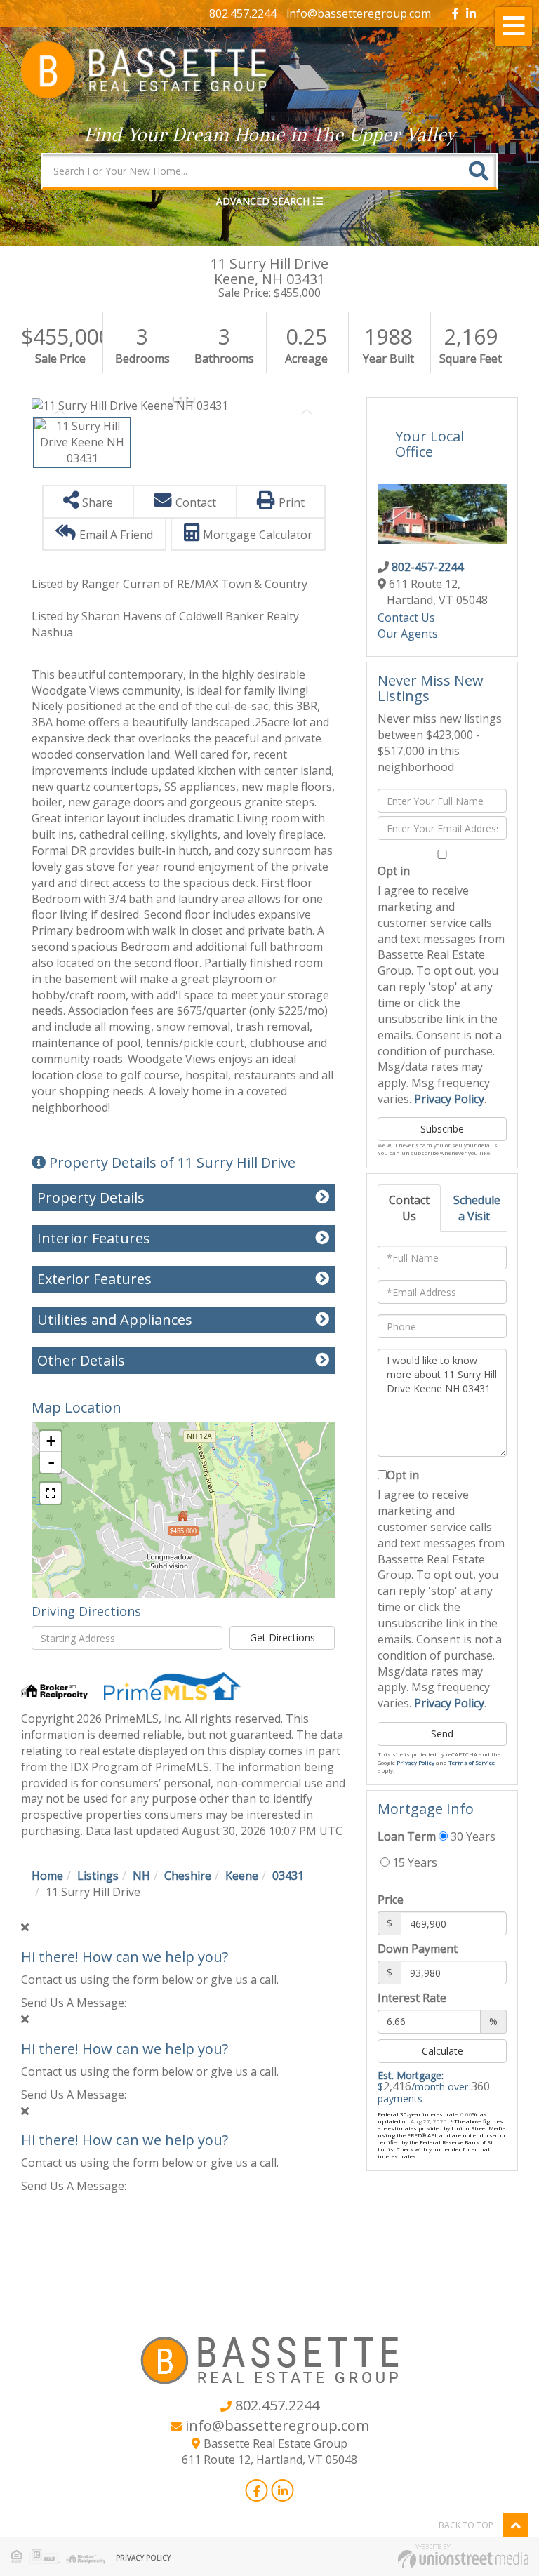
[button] (479, 171)
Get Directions (282, 1637)
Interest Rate (412, 1998)
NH (141, 1876)
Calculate (442, 2051)
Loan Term (407, 1836)
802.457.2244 (243, 13)
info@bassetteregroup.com (359, 13)
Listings (98, 1876)
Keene (242, 1876)
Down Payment (418, 1949)
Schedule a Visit (477, 1208)
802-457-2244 (427, 567)
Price (391, 1900)
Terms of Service (472, 1762)
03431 (288, 1876)
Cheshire (188, 1876)
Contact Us (406, 618)
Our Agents (408, 634)
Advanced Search (263, 201)
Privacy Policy (449, 1099)
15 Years (413, 1862)
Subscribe (442, 1129)
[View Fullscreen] (51, 1493)
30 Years (472, 1836)
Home (47, 1876)
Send (442, 1734)
